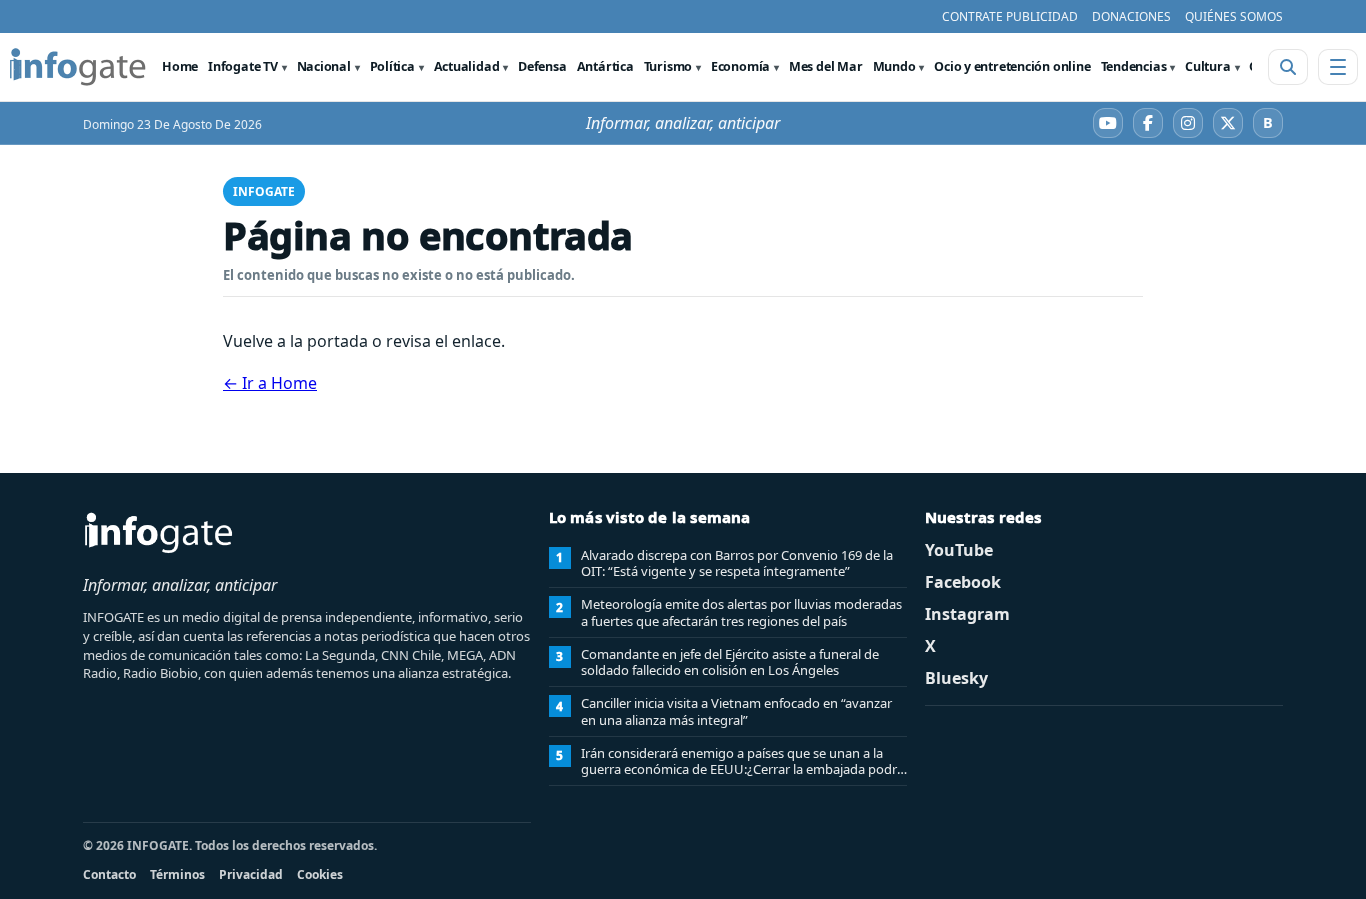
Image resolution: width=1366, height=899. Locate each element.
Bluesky (956, 678)
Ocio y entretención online (1012, 66)
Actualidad (467, 66)
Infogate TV (243, 66)
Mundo (894, 66)
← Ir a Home (270, 383)
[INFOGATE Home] (78, 67)
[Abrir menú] (1338, 67)
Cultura (1207, 66)
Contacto (109, 874)
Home (180, 66)
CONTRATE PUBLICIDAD (1010, 16)
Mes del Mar (826, 66)
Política (392, 66)
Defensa (542, 66)
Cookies (320, 874)
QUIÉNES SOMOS (1234, 16)
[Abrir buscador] (1288, 67)
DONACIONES (1131, 16)
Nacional (324, 66)
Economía (740, 66)
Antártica (605, 66)
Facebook (963, 582)
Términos (177, 874)
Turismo (668, 66)
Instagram (967, 614)
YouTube (959, 550)
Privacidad (251, 874)
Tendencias (1134, 66)
